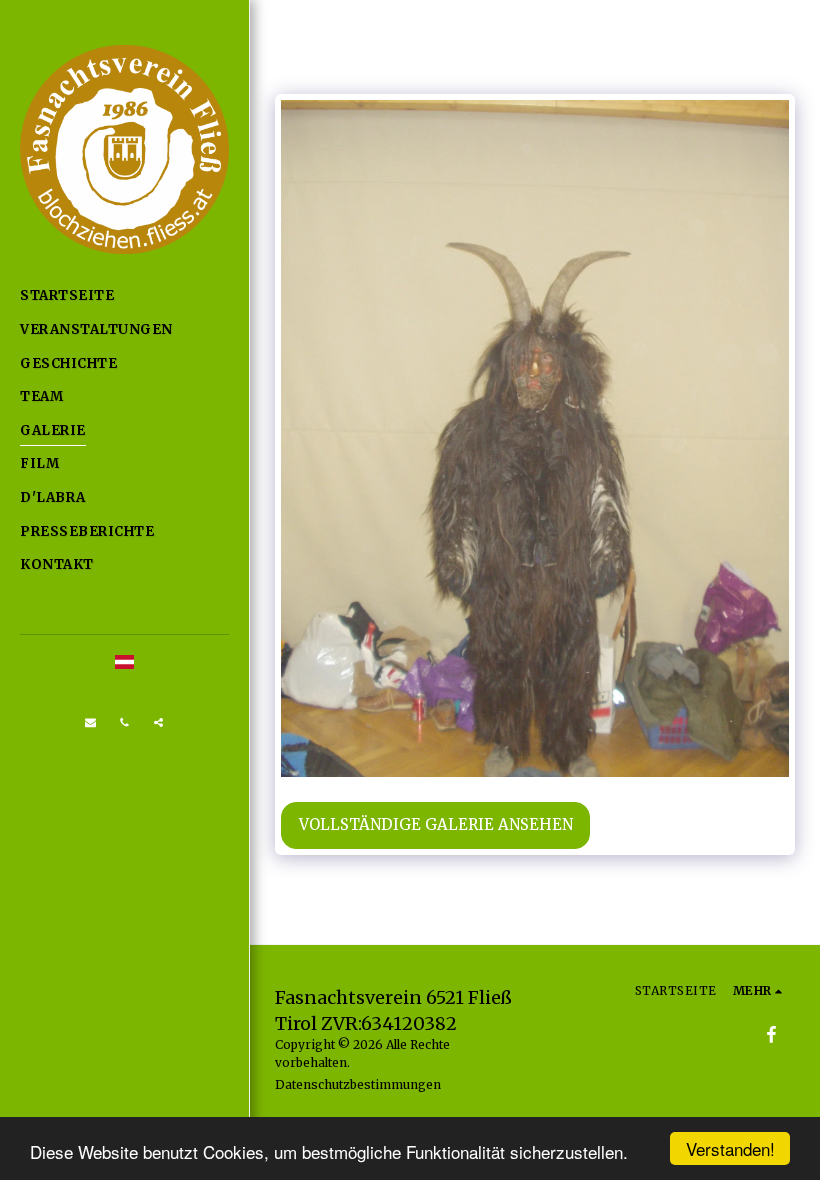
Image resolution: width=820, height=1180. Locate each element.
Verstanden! (730, 1148)
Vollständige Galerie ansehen (436, 824)
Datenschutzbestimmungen (358, 1084)
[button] (91, 723)
